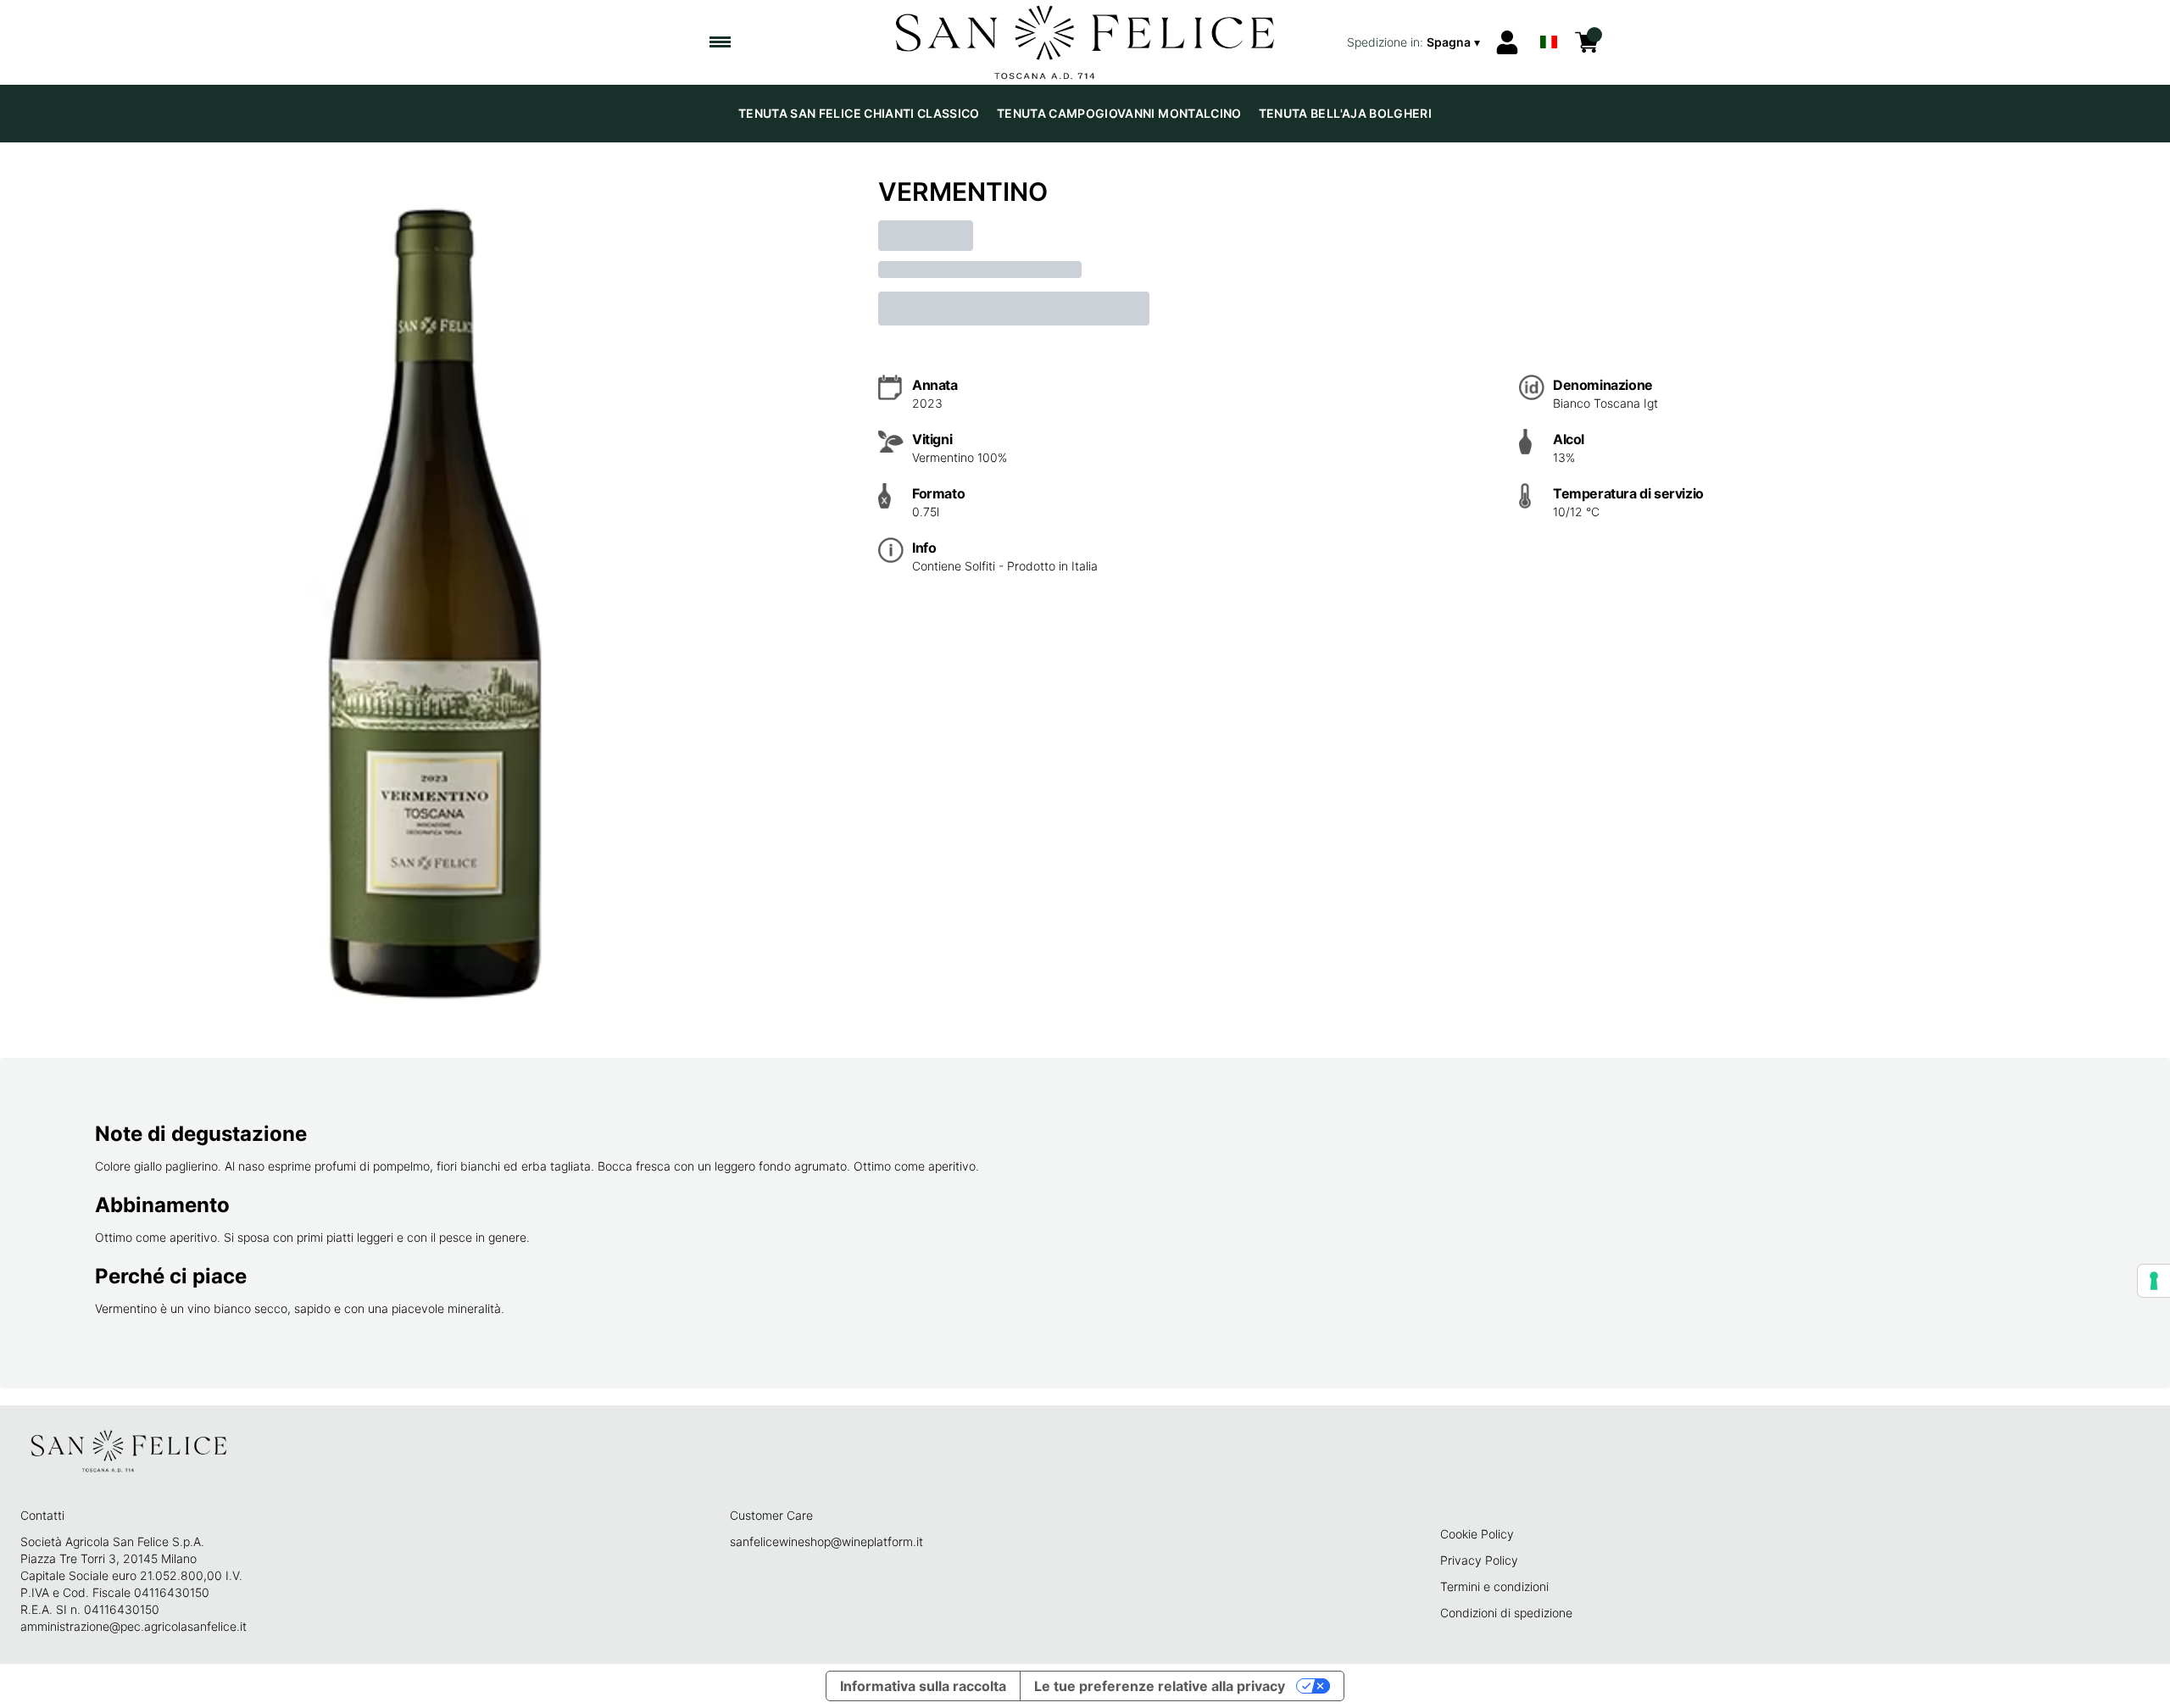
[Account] (1507, 42)
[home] (1085, 42)
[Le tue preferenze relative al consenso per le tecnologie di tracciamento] (2154, 1281)
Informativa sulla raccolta (923, 1686)
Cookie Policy (1477, 1534)
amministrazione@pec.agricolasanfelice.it (134, 1626)
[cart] (1587, 42)
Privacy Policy (1479, 1560)
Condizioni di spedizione (1506, 1613)
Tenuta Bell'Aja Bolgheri (1345, 113)
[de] (1549, 20)
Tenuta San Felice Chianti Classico (859, 113)
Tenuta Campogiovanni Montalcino (1119, 113)
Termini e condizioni (1494, 1586)
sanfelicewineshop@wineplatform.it (826, 1541)
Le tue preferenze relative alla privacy (1160, 1686)
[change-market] (1415, 42)
